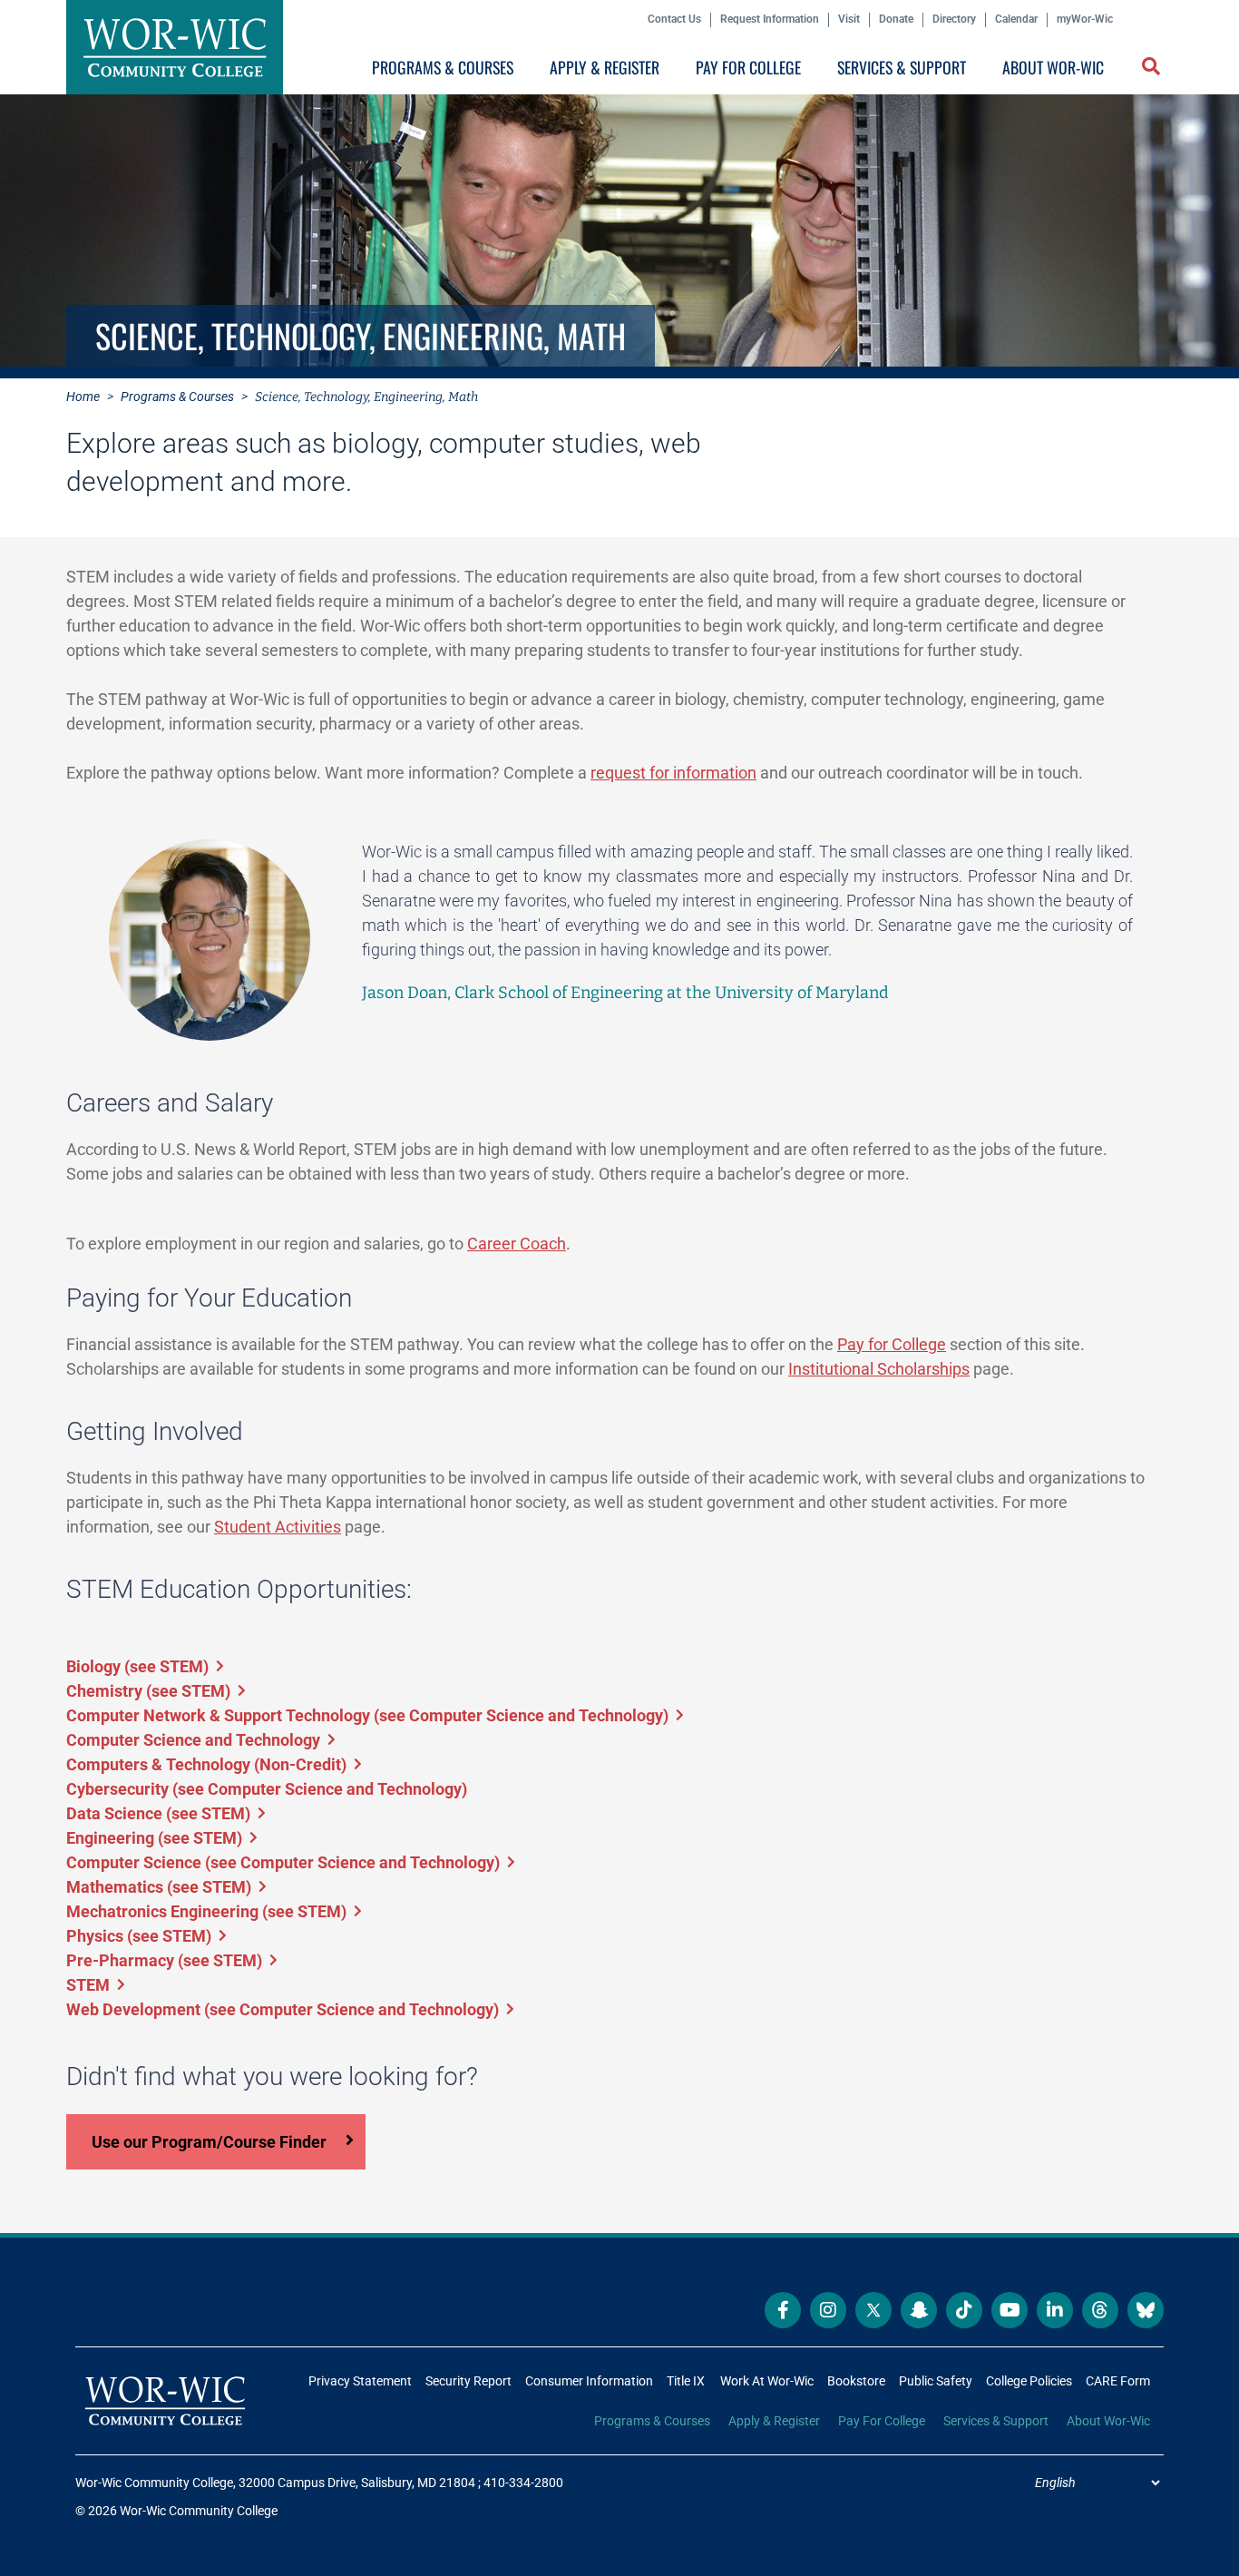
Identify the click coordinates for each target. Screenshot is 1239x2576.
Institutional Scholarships (879, 1369)
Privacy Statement (360, 2381)
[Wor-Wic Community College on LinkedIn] (1055, 2310)
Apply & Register (605, 67)
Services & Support (902, 67)
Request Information (770, 19)
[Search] (1147, 71)
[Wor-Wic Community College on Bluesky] (1146, 2310)
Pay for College (892, 1344)
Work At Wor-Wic (767, 2381)
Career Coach (517, 1244)
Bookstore (856, 2381)
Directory (954, 19)
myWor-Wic (1085, 19)
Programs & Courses (443, 67)
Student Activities (278, 1527)
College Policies (1029, 2381)
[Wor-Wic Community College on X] (873, 2310)
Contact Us (674, 19)
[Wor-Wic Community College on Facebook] (783, 2310)
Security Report (468, 2381)
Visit (849, 19)
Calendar (1016, 19)
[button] (1153, 68)
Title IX (686, 2381)
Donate (896, 19)
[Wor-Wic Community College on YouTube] (1010, 2310)
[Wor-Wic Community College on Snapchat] (919, 2310)
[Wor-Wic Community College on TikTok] (964, 2310)
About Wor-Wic (1053, 67)
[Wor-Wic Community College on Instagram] (828, 2310)
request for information (673, 773)
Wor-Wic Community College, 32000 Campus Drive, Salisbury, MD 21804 (275, 2483)
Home (83, 397)
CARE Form (1118, 2381)
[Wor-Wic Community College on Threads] (1100, 2310)
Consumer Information (589, 2381)
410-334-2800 (523, 2483)
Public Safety (936, 2381)
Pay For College (748, 67)
